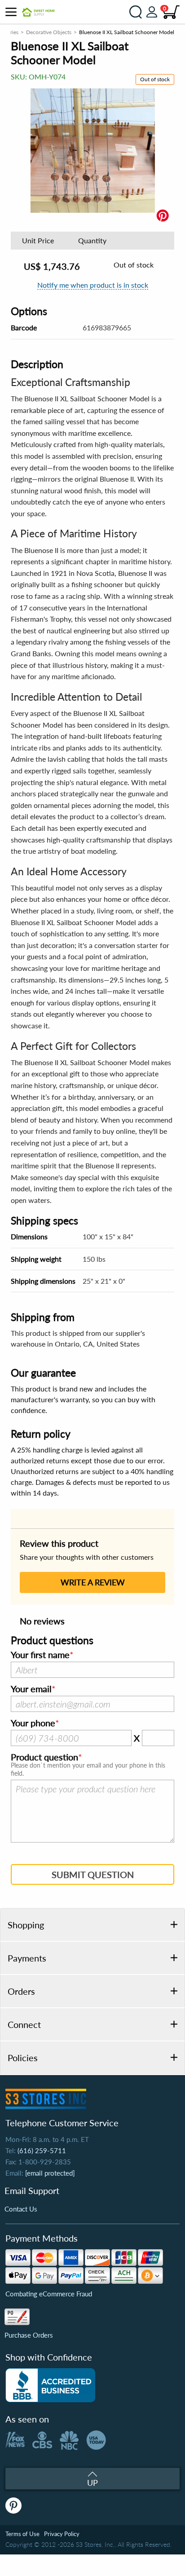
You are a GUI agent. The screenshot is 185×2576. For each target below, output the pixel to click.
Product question (44, 1757)
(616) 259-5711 (42, 2150)
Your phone (33, 1723)
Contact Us (21, 2209)
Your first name (40, 1655)
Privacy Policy (62, 2534)
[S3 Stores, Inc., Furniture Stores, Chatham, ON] (50, 2385)
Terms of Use (22, 2534)
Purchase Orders (29, 2335)
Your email (31, 1689)
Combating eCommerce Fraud (49, 2294)
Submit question (93, 1874)
